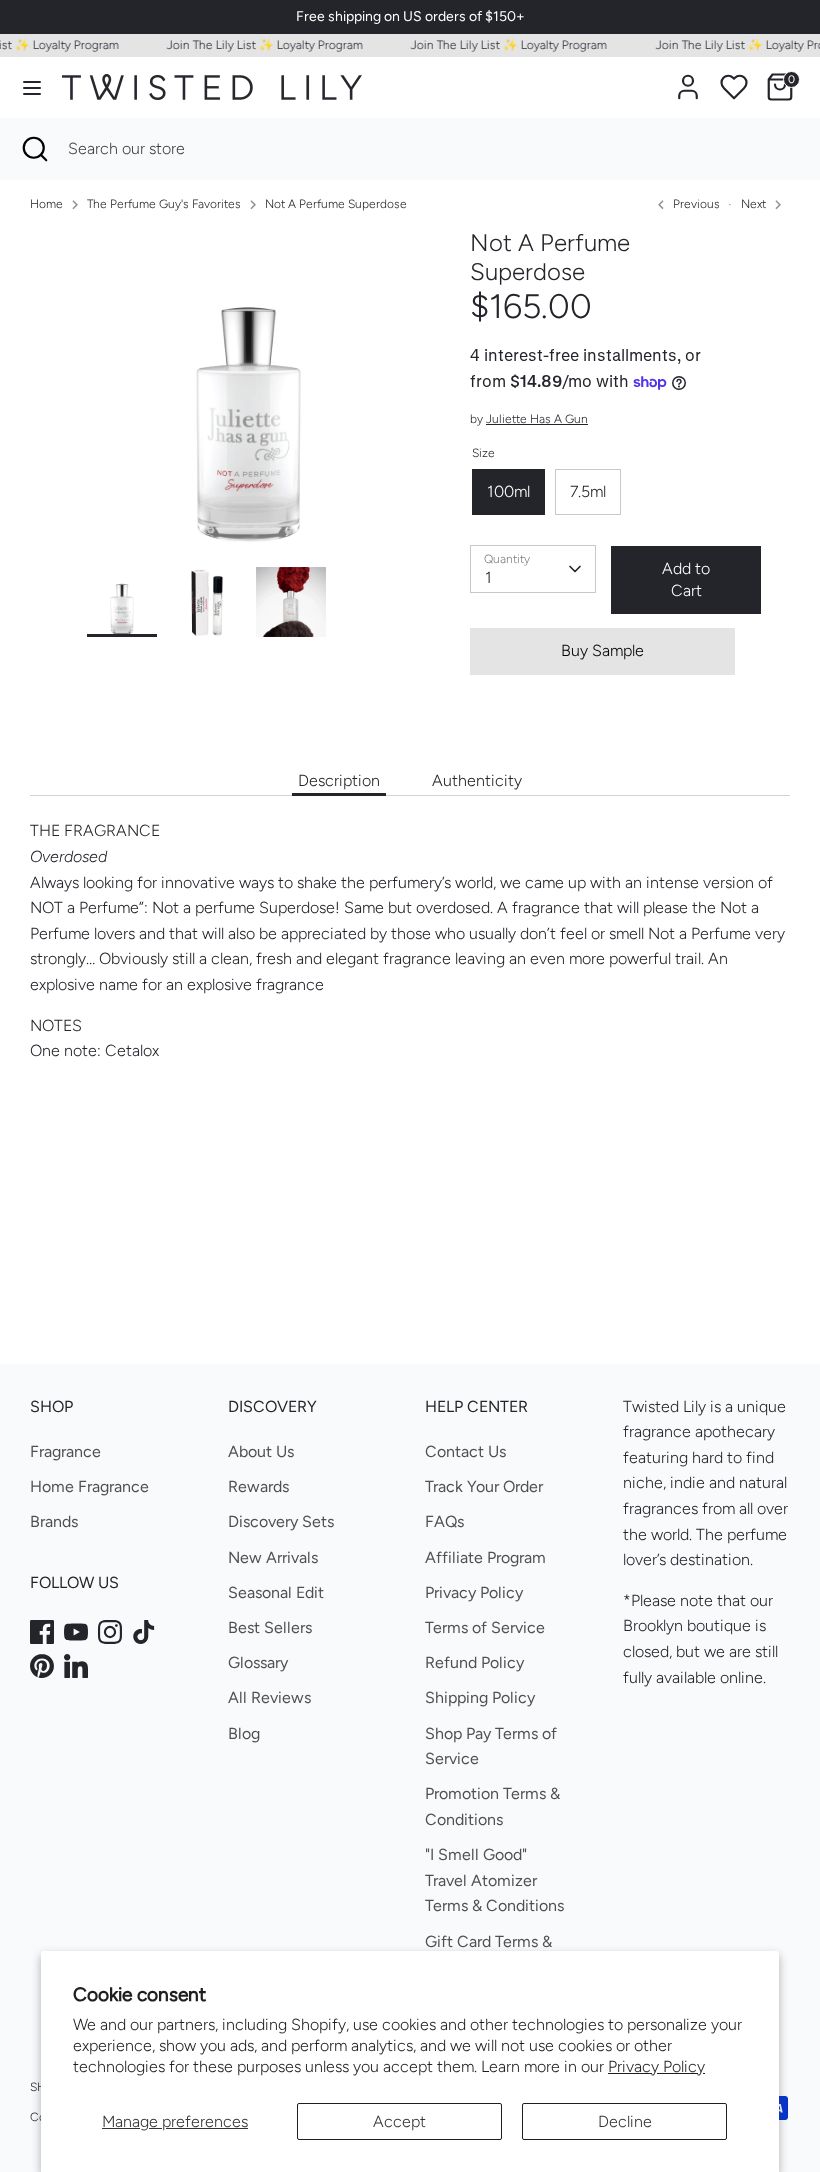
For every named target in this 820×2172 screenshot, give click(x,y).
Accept (399, 2121)
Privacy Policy (656, 2066)
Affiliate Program (485, 1557)
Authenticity (477, 780)
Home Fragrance (89, 1486)
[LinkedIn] (76, 1666)
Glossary (258, 1662)
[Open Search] (34, 149)
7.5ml (588, 491)
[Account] (688, 79)
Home (46, 204)
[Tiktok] (144, 1632)
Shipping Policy (480, 1697)
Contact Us (465, 1451)
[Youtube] (76, 1632)
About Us (261, 1451)
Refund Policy (474, 1662)
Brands (54, 1521)
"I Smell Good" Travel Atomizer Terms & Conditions (494, 1880)
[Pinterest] (42, 1666)
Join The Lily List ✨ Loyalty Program (253, 45)
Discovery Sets (281, 1521)
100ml (508, 491)
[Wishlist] (734, 87)
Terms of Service (485, 1627)
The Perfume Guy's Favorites (164, 204)
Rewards (258, 1486)
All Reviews (269, 1697)
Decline (625, 2121)
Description (339, 780)
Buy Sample (602, 650)
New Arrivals (273, 1557)
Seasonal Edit (276, 1592)
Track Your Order (484, 1486)
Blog (244, 1733)
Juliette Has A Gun (537, 419)
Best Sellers (270, 1627)
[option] (248, 398)
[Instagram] (110, 1632)
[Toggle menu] (32, 87)
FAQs (444, 1521)
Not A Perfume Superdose (336, 204)
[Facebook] (42, 1632)
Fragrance (65, 1451)
